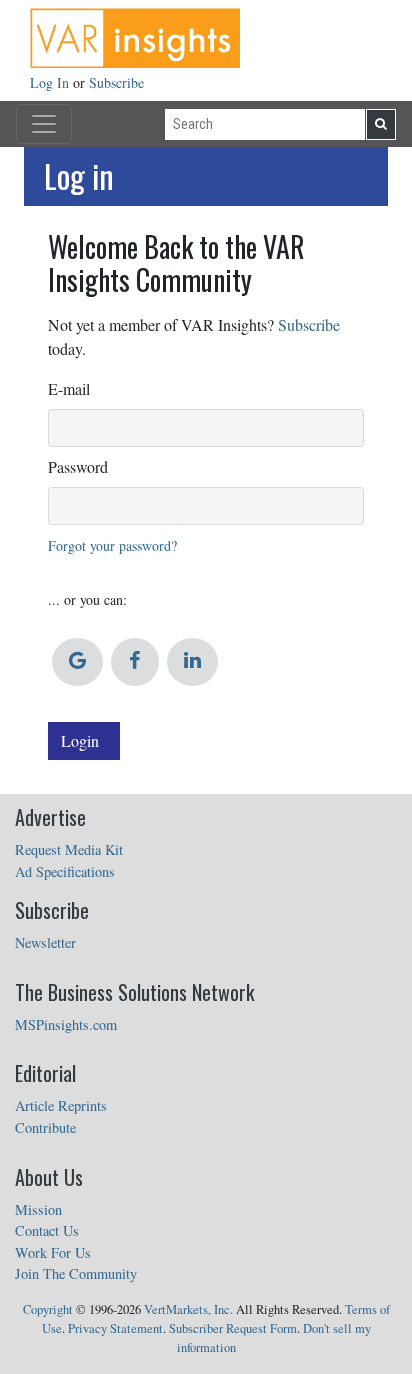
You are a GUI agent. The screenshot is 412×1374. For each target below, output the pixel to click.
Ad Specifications (65, 871)
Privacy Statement (115, 1328)
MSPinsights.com (66, 1024)
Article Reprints (61, 1105)
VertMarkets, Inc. (188, 1309)
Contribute (45, 1127)
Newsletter (45, 942)
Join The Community (76, 1273)
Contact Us (47, 1230)
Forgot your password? (112, 545)
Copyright (48, 1309)
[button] (77, 662)
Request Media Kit (69, 849)
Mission (38, 1209)
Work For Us (53, 1252)
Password (78, 466)
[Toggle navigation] (44, 124)
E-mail (69, 388)
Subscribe (116, 82)
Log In (51, 82)
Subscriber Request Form (233, 1328)
